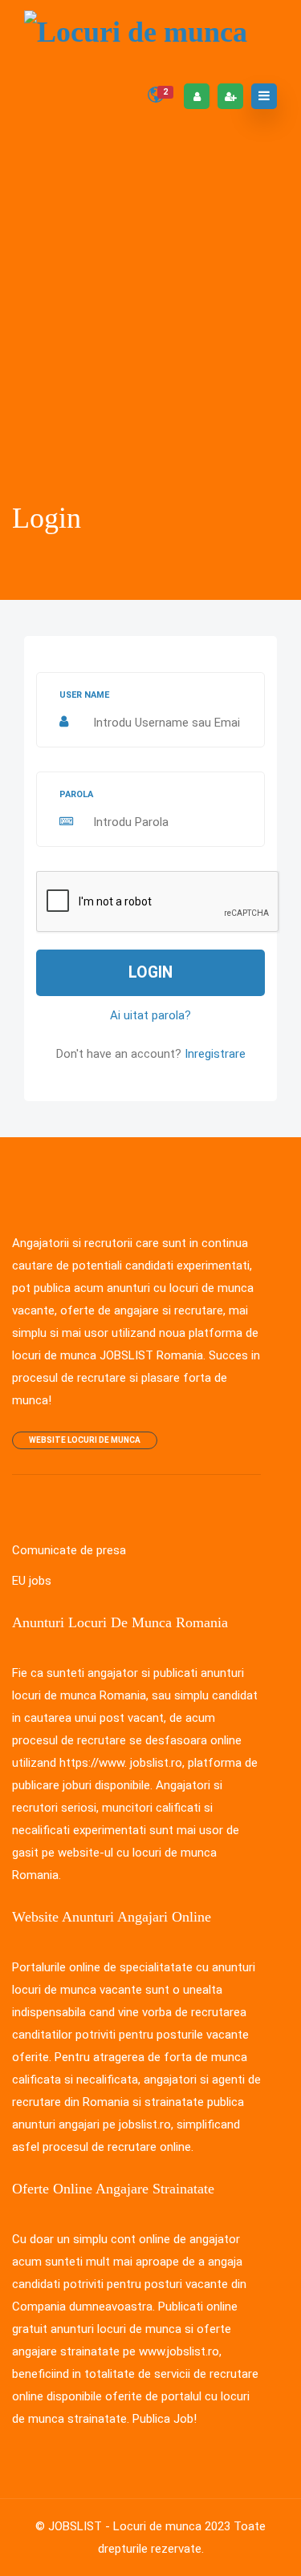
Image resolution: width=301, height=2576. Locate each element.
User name (84, 695)
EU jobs (32, 1581)
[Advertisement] (150, 373)
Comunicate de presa (69, 1550)
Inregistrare (215, 1054)
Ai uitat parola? (150, 1015)
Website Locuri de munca (85, 1440)
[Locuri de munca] (136, 32)
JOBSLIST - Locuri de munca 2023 (139, 2526)
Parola (76, 794)
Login (150, 972)
